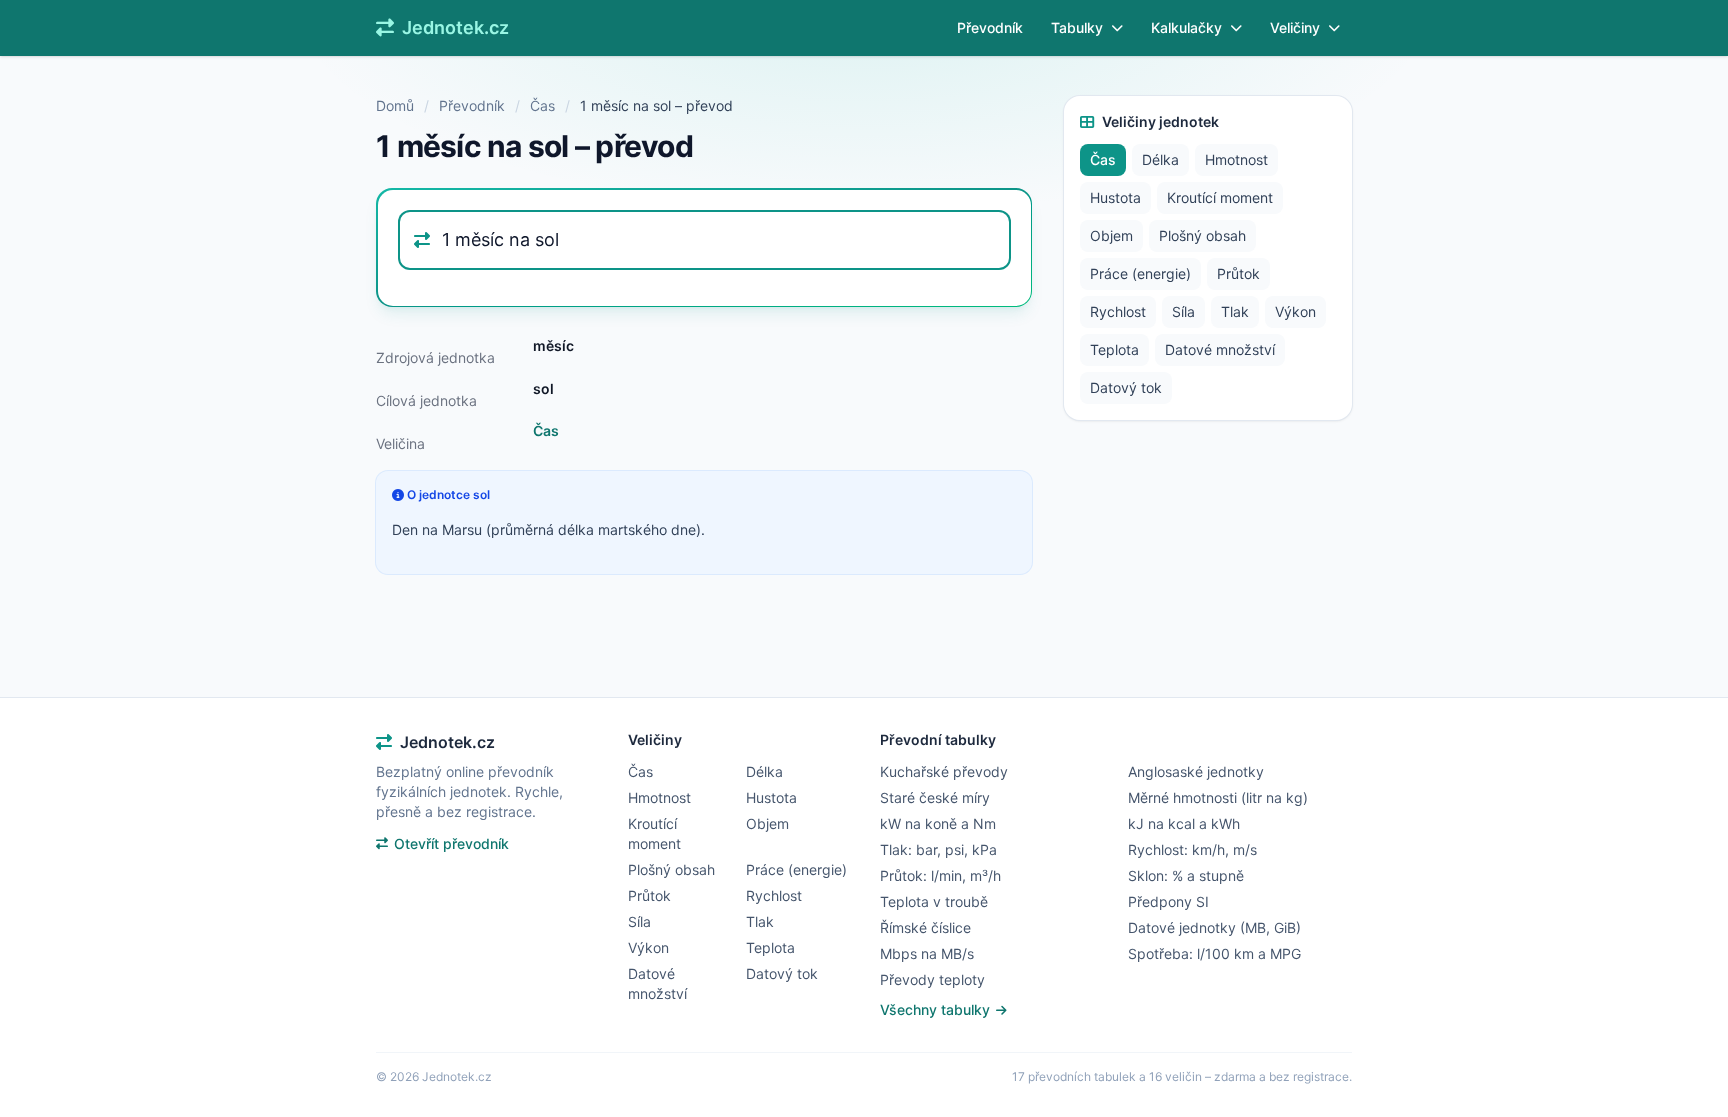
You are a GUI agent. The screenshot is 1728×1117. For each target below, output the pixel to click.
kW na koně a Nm (938, 823)
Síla (1183, 311)
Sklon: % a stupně (1186, 875)
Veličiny (1295, 27)
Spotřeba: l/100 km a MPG (1214, 953)
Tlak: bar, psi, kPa (938, 849)
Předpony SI (1168, 901)
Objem (1111, 235)
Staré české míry (935, 797)
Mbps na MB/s (927, 953)
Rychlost (1118, 311)
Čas (542, 105)
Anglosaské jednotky (1196, 771)
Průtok (1238, 273)
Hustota (1115, 197)
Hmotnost (1236, 159)
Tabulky (1077, 27)
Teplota (1114, 349)
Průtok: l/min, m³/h (940, 875)
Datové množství (1220, 349)
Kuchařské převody (944, 771)
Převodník (990, 27)
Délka (1160, 159)
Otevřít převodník (451, 843)
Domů (395, 105)
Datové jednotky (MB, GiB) (1214, 927)
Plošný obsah (1202, 235)
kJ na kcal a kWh (1184, 823)
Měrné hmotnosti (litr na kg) (1218, 797)
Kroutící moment (1220, 197)
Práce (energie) (1140, 273)
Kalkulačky (1186, 27)
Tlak (1235, 311)
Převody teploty (932, 979)
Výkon (1295, 311)
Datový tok (1126, 387)
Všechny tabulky (937, 1009)
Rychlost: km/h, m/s (1192, 849)
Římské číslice (925, 927)
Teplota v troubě (934, 901)
